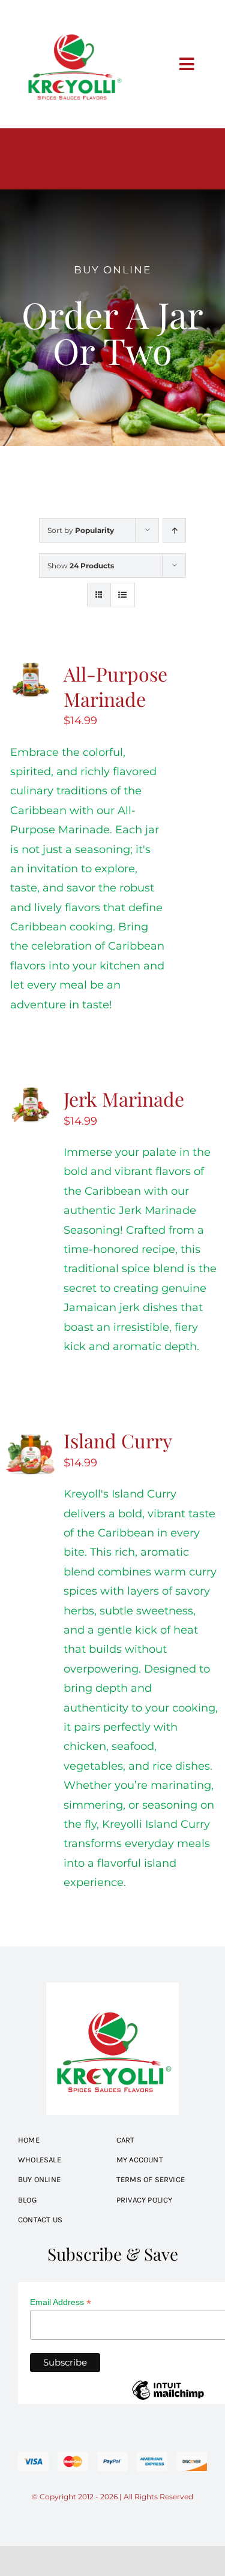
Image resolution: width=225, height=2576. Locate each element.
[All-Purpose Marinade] (31, 671)
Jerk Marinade (124, 1099)
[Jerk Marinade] (31, 1096)
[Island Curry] (31, 1438)
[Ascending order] (174, 530)
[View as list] (123, 595)
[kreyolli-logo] (73, 14)
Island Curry (118, 1440)
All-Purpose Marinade (115, 686)
